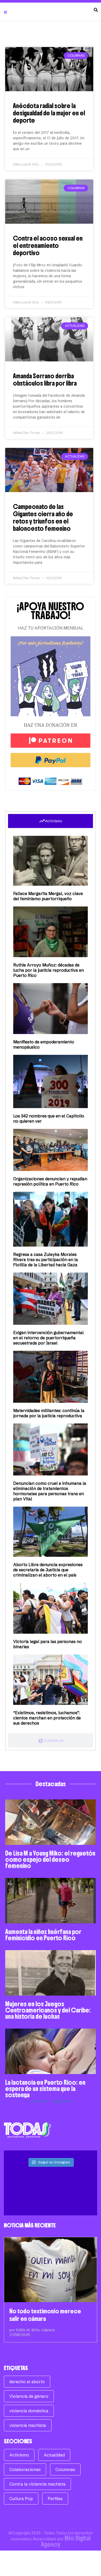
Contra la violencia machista (37, 2484)
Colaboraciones (25, 2469)
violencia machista (28, 2425)
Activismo (19, 2455)
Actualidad (54, 2455)
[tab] (51, 821)
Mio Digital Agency (66, 2541)
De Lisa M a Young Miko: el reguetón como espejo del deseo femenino (50, 1859)
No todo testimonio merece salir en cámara (45, 2315)
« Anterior (38, 2101)
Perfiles (55, 2499)
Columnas (65, 2469)
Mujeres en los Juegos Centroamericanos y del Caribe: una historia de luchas (48, 2010)
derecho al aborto (27, 2382)
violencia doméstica (29, 2411)
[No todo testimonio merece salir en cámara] (51, 2270)
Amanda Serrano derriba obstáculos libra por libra (45, 380)
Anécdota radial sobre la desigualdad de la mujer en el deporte (49, 113)
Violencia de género (29, 2396)
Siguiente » (62, 2101)
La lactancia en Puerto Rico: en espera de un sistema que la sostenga (45, 2089)
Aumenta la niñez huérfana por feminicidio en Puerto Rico (43, 1935)
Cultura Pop (21, 2499)
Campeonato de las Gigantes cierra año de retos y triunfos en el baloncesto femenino (43, 518)
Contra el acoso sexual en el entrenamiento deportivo (48, 246)
